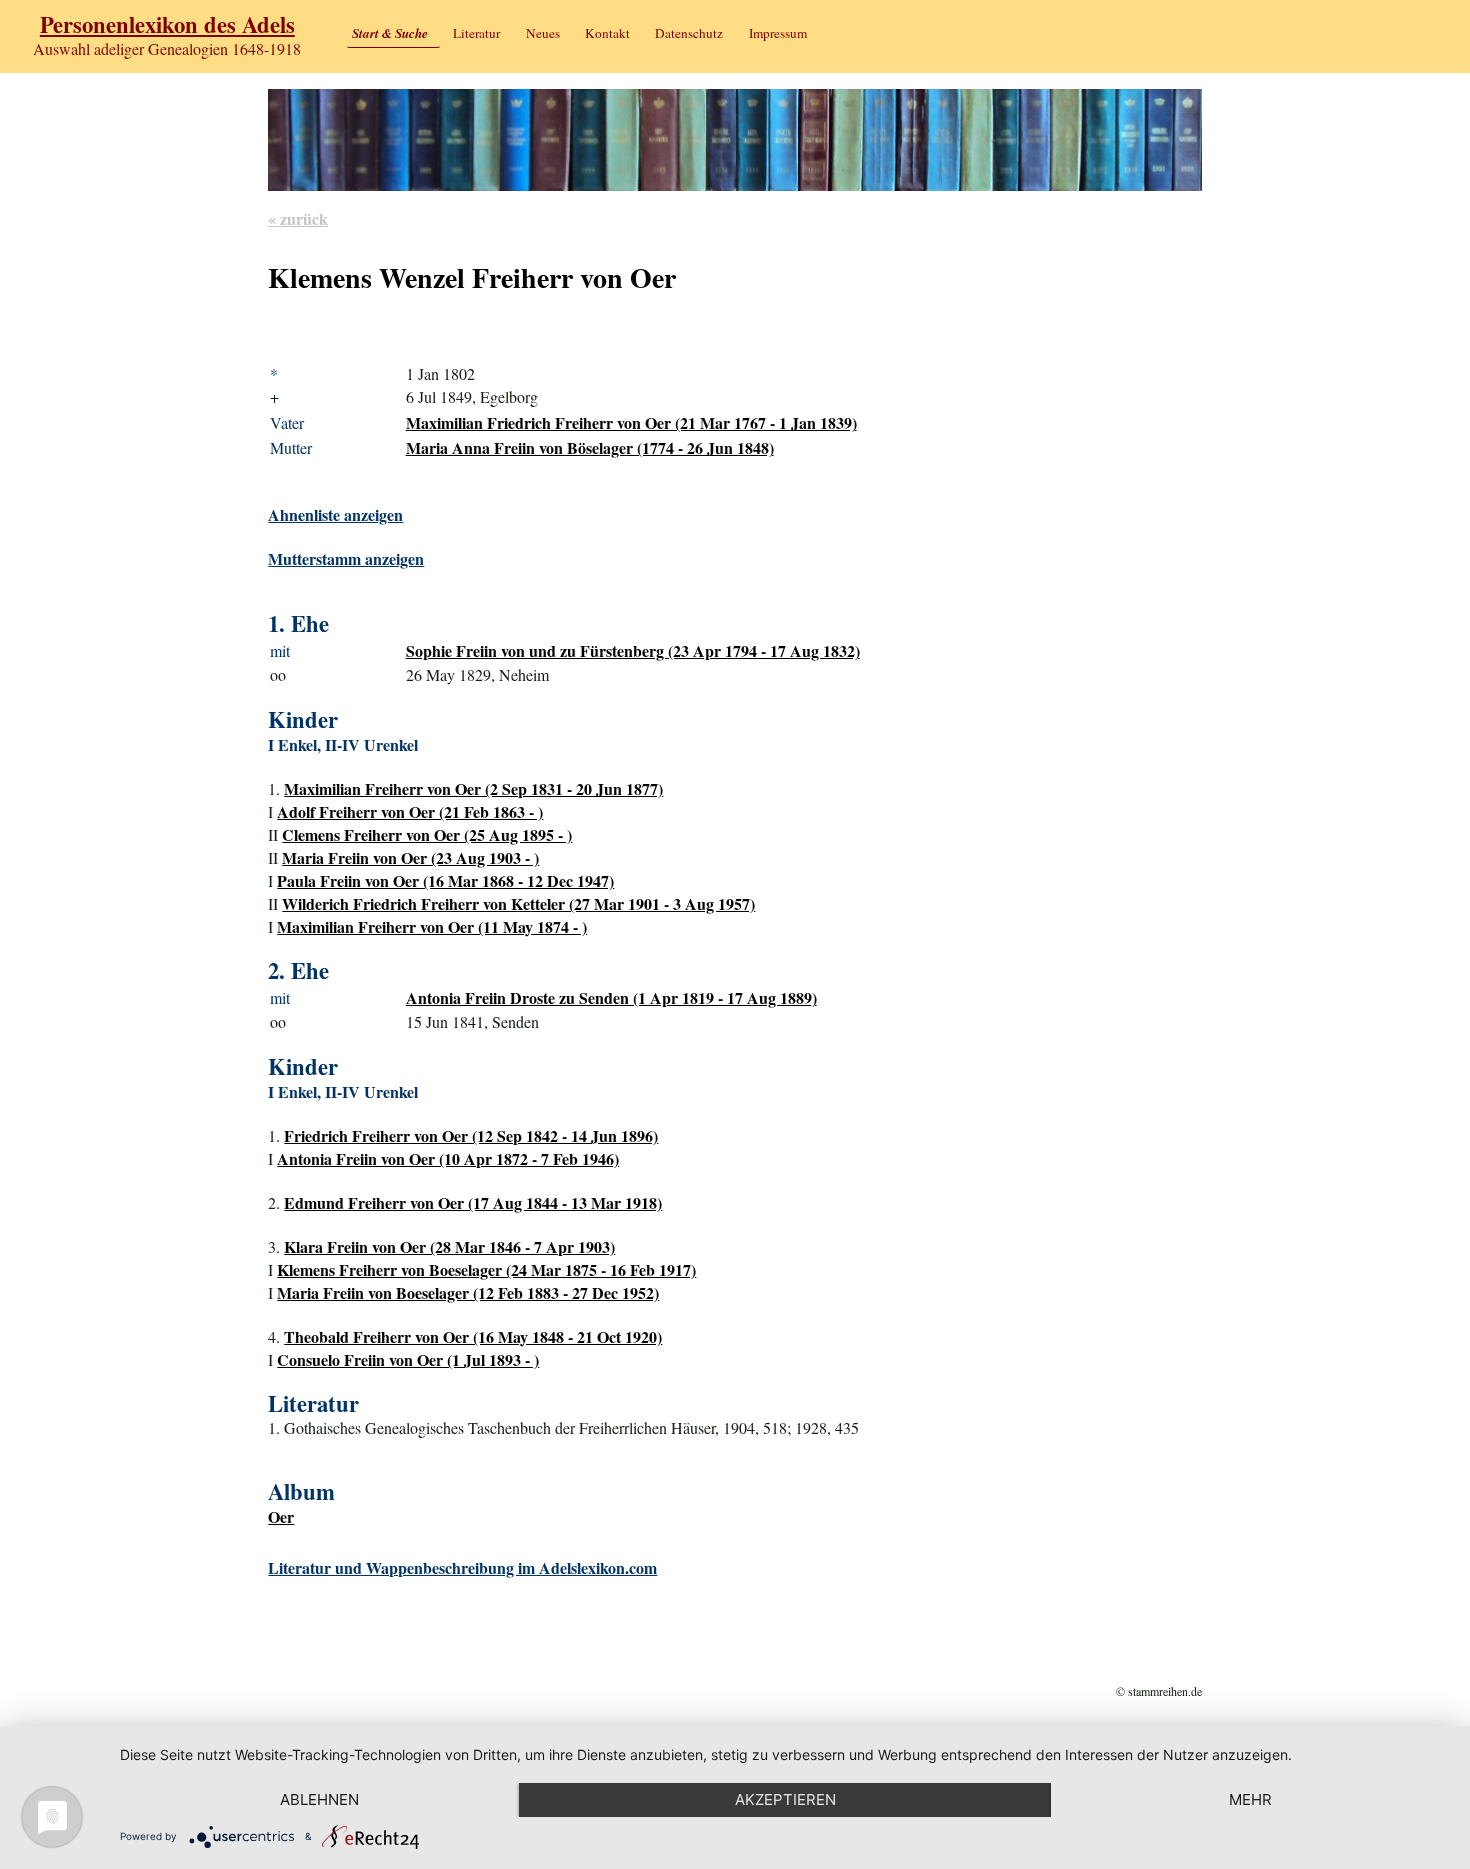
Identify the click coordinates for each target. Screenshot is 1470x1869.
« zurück (298, 218)
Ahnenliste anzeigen (335, 514)
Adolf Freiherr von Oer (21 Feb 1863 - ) (410, 811)
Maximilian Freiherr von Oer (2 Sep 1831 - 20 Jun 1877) (473, 788)
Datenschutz (689, 33)
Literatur (476, 33)
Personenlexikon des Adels (167, 24)
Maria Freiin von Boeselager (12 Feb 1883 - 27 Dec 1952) (468, 1292)
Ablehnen (319, 1799)
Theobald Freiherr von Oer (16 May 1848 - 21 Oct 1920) (473, 1336)
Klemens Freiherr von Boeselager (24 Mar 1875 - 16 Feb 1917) (486, 1269)
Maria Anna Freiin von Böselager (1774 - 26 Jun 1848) (590, 447)
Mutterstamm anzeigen (346, 558)
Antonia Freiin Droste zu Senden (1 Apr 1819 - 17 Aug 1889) (611, 997)
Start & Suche (390, 33)
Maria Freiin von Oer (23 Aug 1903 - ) (410, 857)
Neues (543, 33)
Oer (281, 1516)
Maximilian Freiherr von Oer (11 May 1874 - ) (432, 926)
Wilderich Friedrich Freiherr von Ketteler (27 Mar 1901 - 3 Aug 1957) (518, 903)
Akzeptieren (785, 1799)
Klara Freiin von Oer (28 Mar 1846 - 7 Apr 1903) (449, 1246)
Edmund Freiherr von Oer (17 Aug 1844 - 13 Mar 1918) (473, 1202)
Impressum (778, 33)
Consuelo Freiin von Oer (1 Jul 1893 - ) (408, 1359)
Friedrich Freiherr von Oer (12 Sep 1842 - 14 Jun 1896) (471, 1135)
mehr (1250, 1799)
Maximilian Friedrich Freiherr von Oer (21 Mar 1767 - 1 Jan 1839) (631, 422)
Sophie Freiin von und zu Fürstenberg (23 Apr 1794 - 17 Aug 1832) (633, 650)
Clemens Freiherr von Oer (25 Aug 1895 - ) (427, 834)
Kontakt (607, 33)
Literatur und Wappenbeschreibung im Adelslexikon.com (462, 1567)
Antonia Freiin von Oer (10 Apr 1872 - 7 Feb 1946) (448, 1158)
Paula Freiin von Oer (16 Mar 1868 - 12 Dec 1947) (445, 880)
